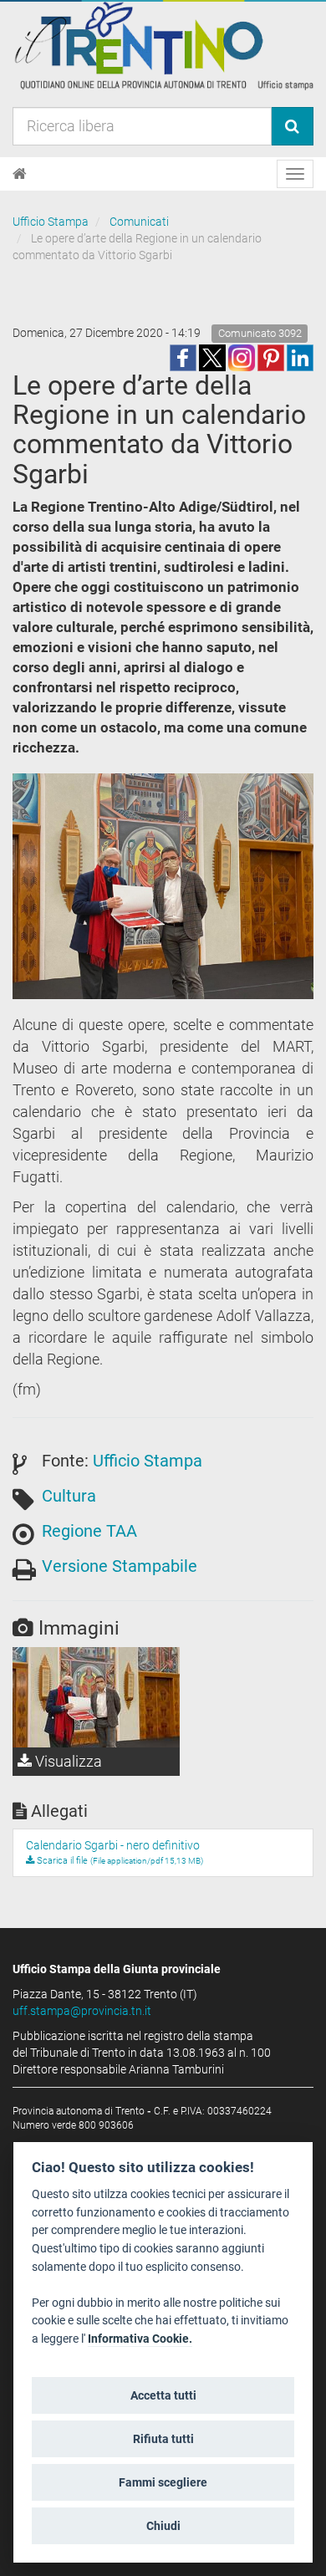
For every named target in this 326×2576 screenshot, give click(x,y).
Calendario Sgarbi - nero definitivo (113, 1845)
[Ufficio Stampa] (163, 45)
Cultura (69, 1496)
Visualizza (67, 1761)
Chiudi (163, 2526)
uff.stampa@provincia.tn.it (82, 2011)
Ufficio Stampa (51, 222)
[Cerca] (292, 126)
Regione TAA (89, 1531)
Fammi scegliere (163, 2482)
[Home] (20, 174)
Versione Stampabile (120, 1566)
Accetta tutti (163, 2395)
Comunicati (139, 222)
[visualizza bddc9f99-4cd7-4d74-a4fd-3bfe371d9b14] (96, 1697)
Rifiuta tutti (163, 2439)
